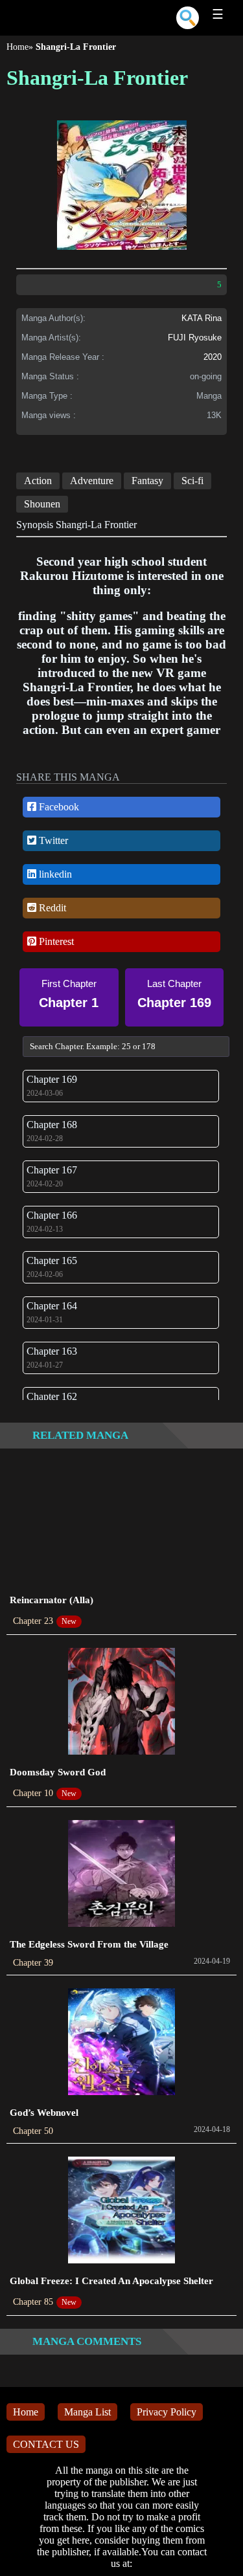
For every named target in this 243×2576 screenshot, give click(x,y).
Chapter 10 (33, 1793)
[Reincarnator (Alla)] (121, 1530)
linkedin (54, 874)
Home (17, 47)
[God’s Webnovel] (121, 2043)
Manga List (87, 2412)
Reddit (51, 908)
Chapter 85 (33, 2302)
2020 (213, 357)
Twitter (52, 840)
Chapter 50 (33, 2131)
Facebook (58, 807)
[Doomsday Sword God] (121, 1703)
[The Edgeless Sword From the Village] (121, 1875)
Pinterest (55, 941)
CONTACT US (46, 2444)
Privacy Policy (167, 2412)
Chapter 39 (33, 1963)
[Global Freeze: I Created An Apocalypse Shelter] (121, 2211)
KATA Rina (202, 318)
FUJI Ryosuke (195, 338)
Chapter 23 (33, 1621)
